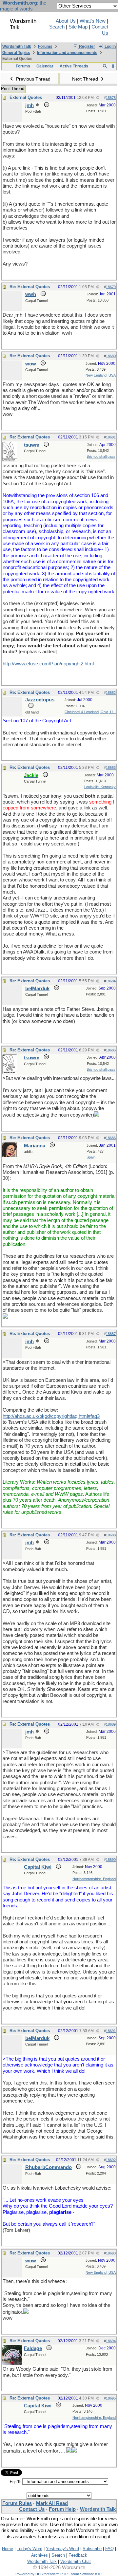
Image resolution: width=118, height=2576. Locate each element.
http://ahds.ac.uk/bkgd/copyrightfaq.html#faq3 (51, 1416)
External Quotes (26, 97)
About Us (66, 21)
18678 (111, 98)
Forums (45, 46)
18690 (111, 1860)
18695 (111, 2398)
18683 (111, 768)
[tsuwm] (10, 460)
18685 (111, 1050)
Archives (39, 2555)
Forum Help (62, 2509)
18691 (111, 2031)
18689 (111, 1724)
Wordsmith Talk (17, 46)
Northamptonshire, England (94, 1879)
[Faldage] (12, 2363)
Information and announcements (67, 53)
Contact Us (32, 2509)
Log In (110, 46)
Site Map (78, 27)
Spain (91, 1157)
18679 (111, 287)
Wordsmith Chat (76, 2561)
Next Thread (86, 79)
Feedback (78, 2555)
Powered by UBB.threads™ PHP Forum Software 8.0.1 (59, 2574)
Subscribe (92, 2549)
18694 (111, 2341)
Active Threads (74, 66)
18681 (111, 437)
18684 (111, 981)
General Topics (16, 53)
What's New (93, 21)
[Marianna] (10, 1156)
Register (87, 46)
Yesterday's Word (62, 2549)
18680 (111, 356)
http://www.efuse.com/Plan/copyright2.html (48, 664)
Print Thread (13, 89)
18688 (111, 1535)
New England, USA (101, 375)
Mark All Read (52, 2503)
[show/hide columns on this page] (113, 66)
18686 (111, 1138)
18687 (111, 1334)
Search (57, 27)
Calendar (45, 66)
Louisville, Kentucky (100, 787)
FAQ (109, 2549)
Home (8, 2549)
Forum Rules (17, 2503)
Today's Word (29, 2549)
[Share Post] (97, 98)
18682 (111, 693)
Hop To (16, 2482)
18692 (111, 2160)
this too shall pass (101, 456)
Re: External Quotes (30, 287)
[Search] (105, 66)
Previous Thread (33, 79)
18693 (111, 2253)
